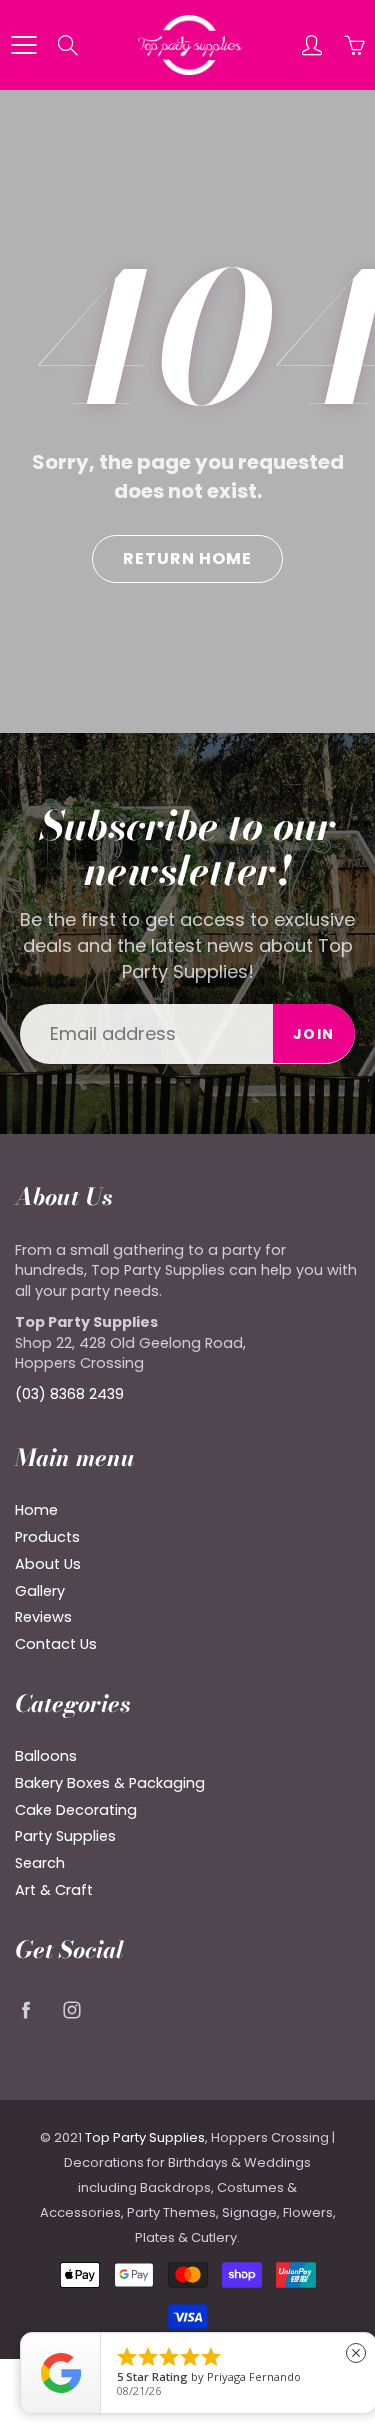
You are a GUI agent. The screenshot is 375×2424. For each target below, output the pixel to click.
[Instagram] (71, 2009)
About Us (48, 1564)
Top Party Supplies (145, 2137)
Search (40, 1863)
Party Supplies (65, 1836)
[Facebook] (25, 2009)
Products (47, 1537)
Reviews (43, 1617)
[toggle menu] (23, 45)
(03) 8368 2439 (69, 1394)
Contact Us (56, 1644)
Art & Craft (54, 1890)
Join (314, 1034)
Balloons (46, 1756)
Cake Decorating (76, 1810)
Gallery (40, 1591)
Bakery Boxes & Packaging (110, 1783)
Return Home (187, 558)
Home (36, 1510)
